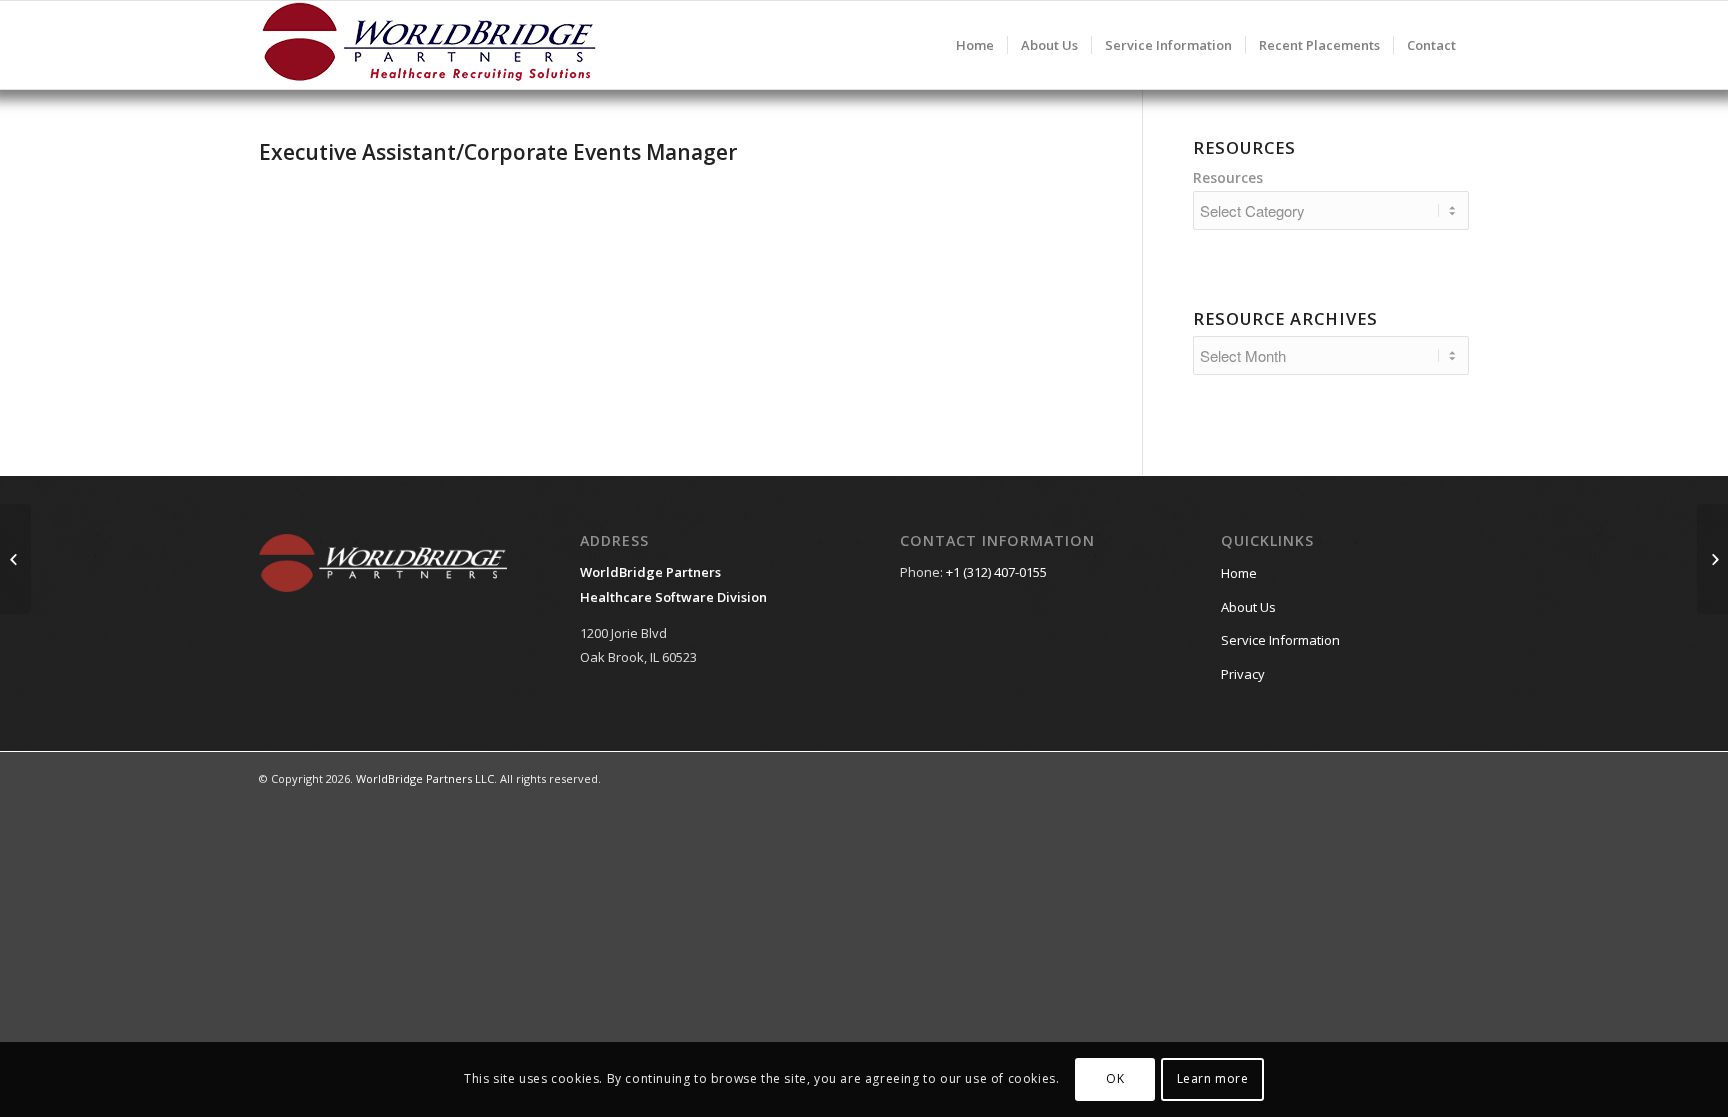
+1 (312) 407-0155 (996, 572)
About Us (1248, 607)
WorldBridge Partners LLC (425, 778)
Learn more (1213, 1078)
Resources (1228, 177)
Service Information (1280, 640)
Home (1239, 573)
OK (1115, 1078)
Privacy (1243, 674)
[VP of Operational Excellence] (15, 559)
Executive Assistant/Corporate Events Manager (498, 152)
